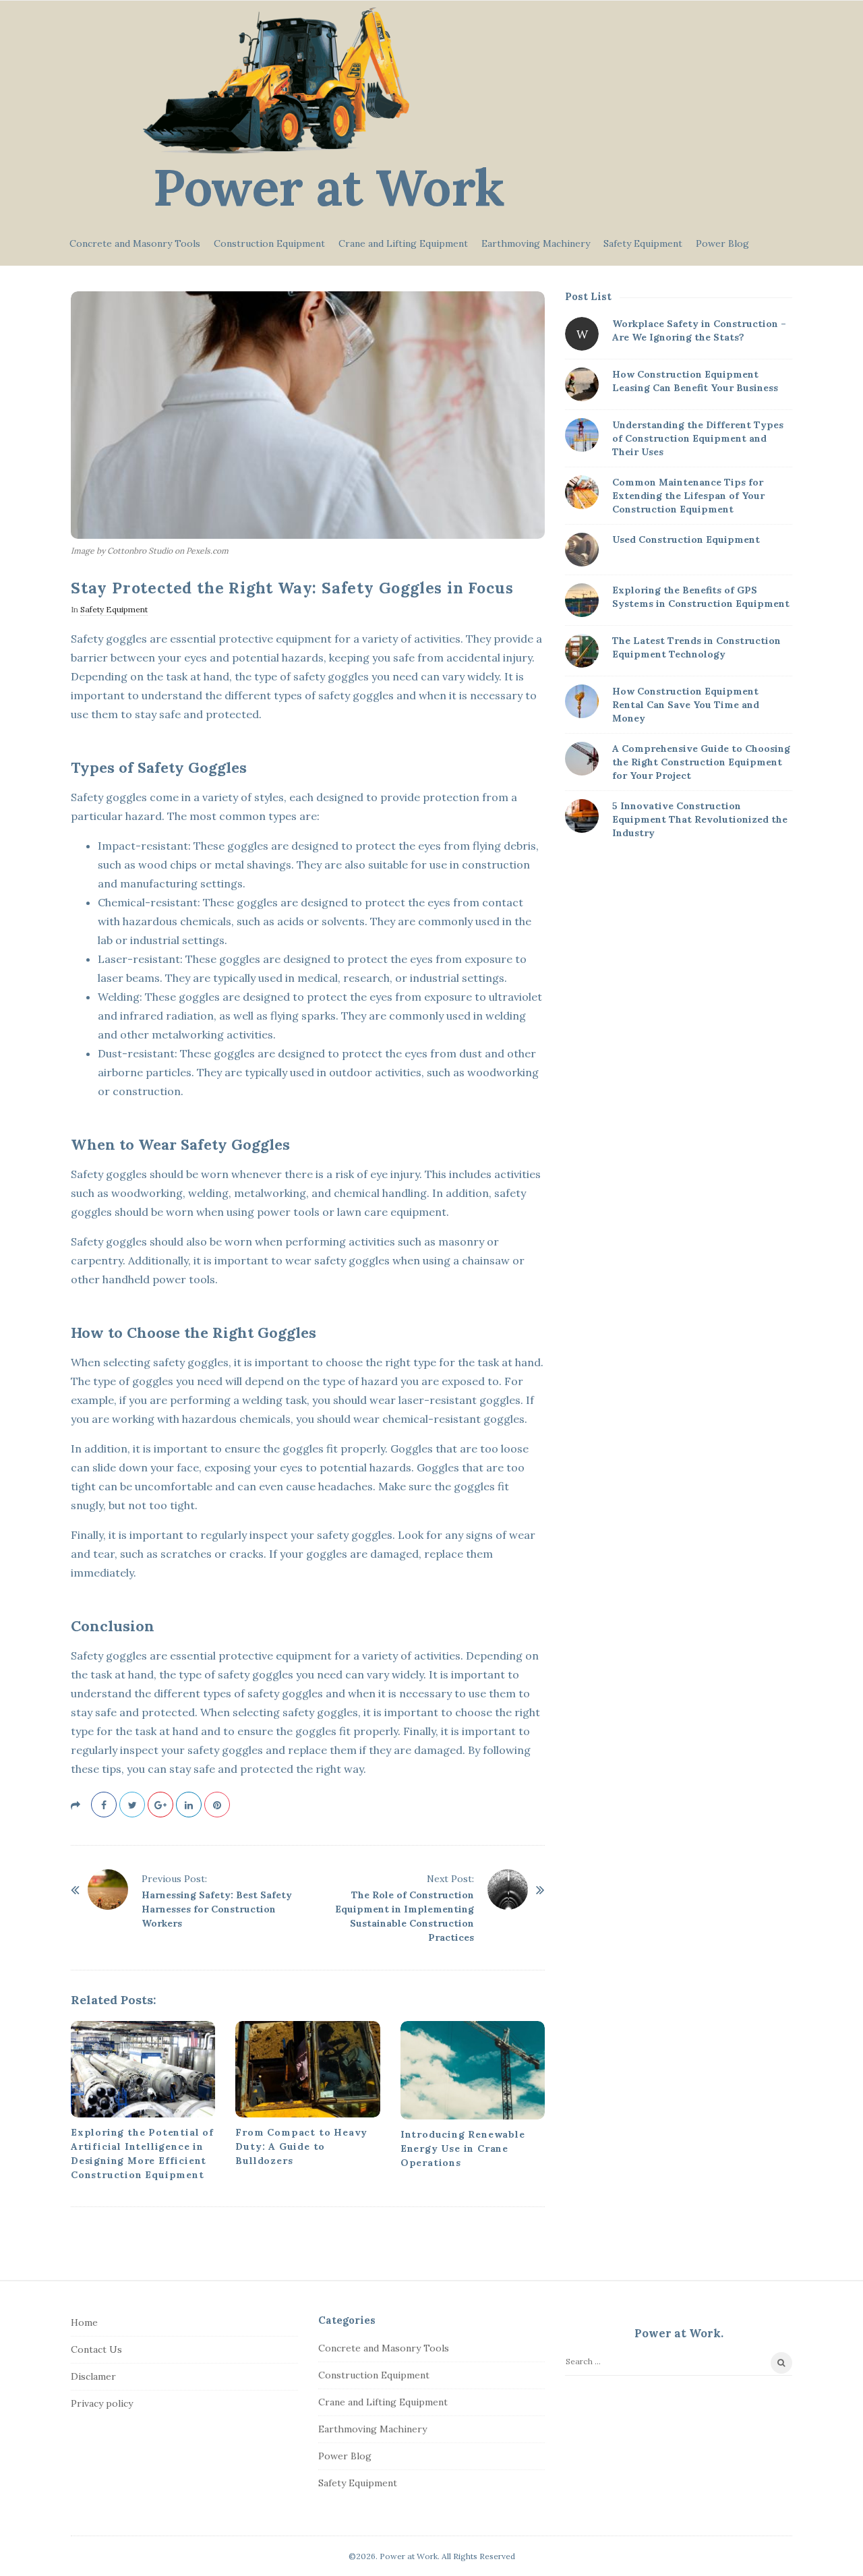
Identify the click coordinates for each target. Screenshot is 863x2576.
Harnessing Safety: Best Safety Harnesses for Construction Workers (217, 1909)
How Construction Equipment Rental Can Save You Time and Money (686, 705)
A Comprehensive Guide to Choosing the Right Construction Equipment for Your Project (701, 762)
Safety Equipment (643, 243)
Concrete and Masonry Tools (135, 243)
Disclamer (93, 2376)
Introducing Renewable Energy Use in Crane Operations (463, 2148)
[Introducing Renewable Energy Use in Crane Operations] (473, 2070)
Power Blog (722, 243)
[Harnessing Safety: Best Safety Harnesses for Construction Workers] (108, 1890)
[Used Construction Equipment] (582, 550)
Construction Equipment (269, 243)
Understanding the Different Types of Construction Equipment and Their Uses (698, 438)
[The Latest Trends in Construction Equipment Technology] (582, 651)
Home (84, 2322)
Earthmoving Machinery (536, 243)
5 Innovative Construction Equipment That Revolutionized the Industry (700, 819)
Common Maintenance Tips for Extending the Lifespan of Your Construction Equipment (688, 496)
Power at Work (329, 187)
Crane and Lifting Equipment (403, 243)
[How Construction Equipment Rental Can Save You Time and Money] (582, 701)
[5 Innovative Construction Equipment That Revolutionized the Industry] (582, 816)
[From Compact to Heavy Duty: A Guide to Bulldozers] (307, 2069)
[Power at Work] (276, 81)
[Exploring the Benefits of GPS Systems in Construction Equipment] (582, 600)
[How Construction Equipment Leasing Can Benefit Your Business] (582, 384)
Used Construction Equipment (686, 539)
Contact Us (96, 2349)
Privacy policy (102, 2403)
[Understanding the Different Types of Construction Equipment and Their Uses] (582, 435)
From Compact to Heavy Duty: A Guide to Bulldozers (301, 2146)
